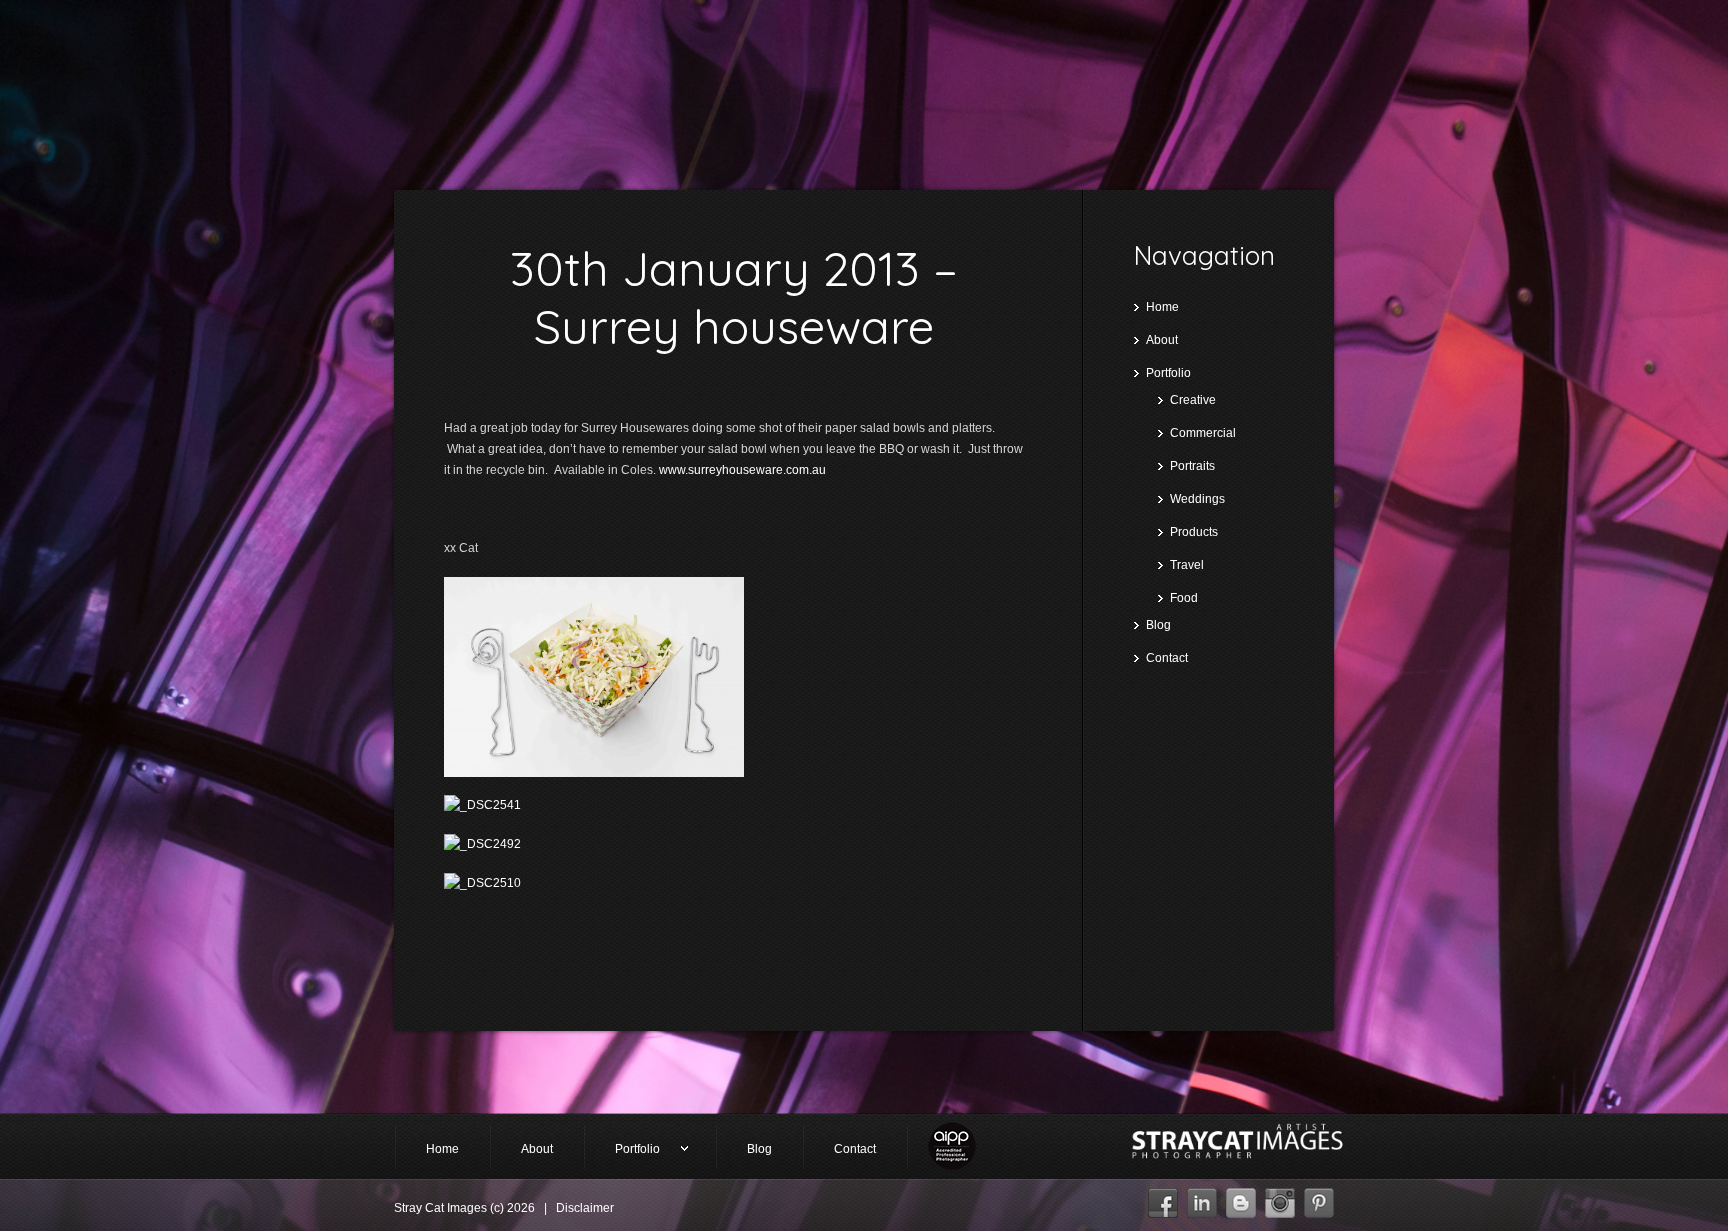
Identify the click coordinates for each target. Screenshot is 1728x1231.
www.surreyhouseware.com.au (742, 470)
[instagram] (1280, 1198)
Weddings (1197, 499)
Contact (1167, 658)
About (1162, 340)
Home (1162, 307)
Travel (1187, 565)
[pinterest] (1319, 1198)
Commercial (1203, 433)
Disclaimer (585, 1208)
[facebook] (1163, 1198)
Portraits (1192, 466)
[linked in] (1202, 1198)
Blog (1158, 625)
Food (1184, 598)
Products (1194, 532)
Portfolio (1168, 373)
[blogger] (1241, 1198)
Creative (1193, 400)
